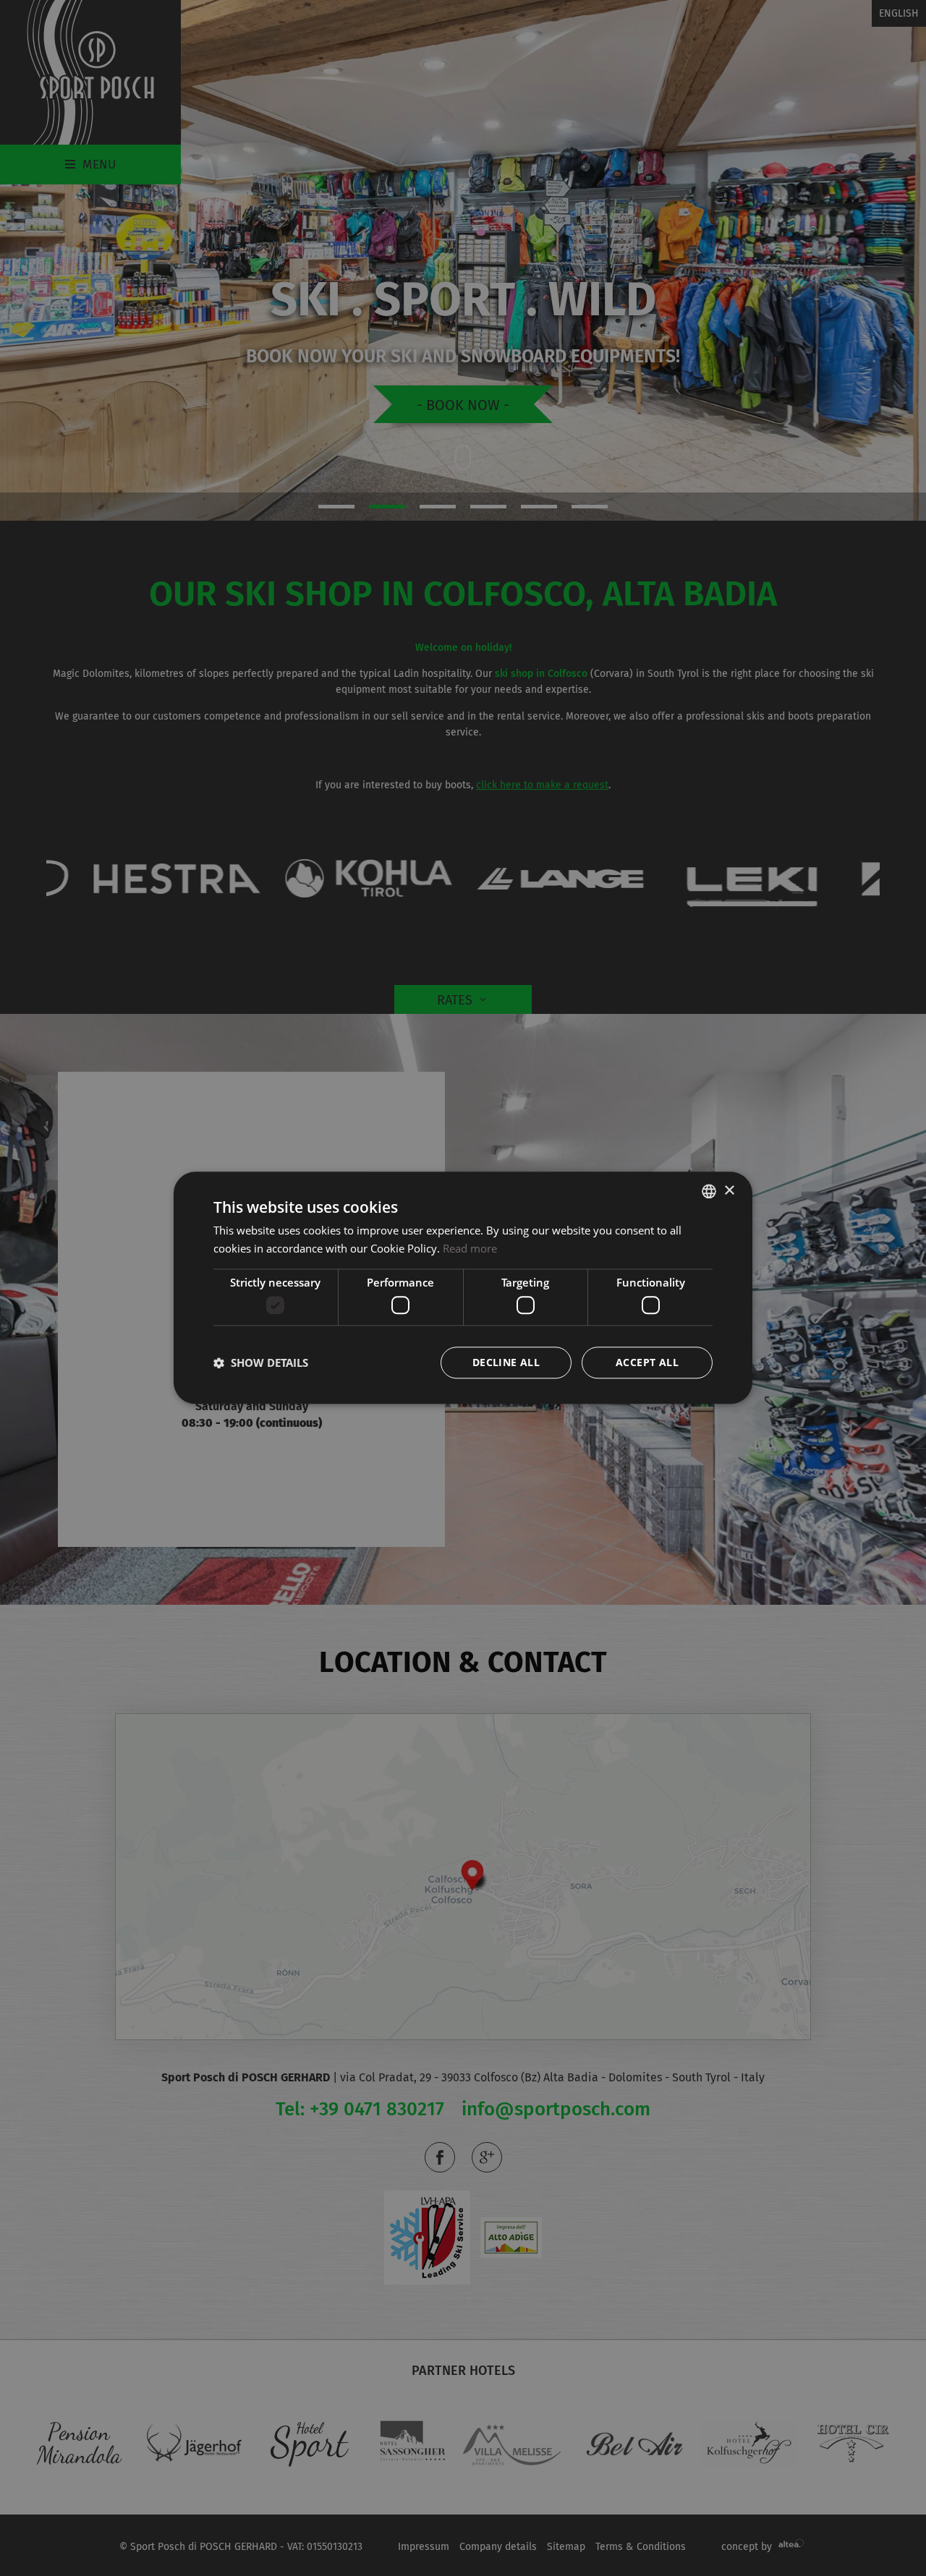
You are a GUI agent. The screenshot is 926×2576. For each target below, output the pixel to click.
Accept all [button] (647, 1363)
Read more (470, 1248)
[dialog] (463, 1288)
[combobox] (709, 1191)
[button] (261, 1363)
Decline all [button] (506, 1363)
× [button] (729, 1191)
